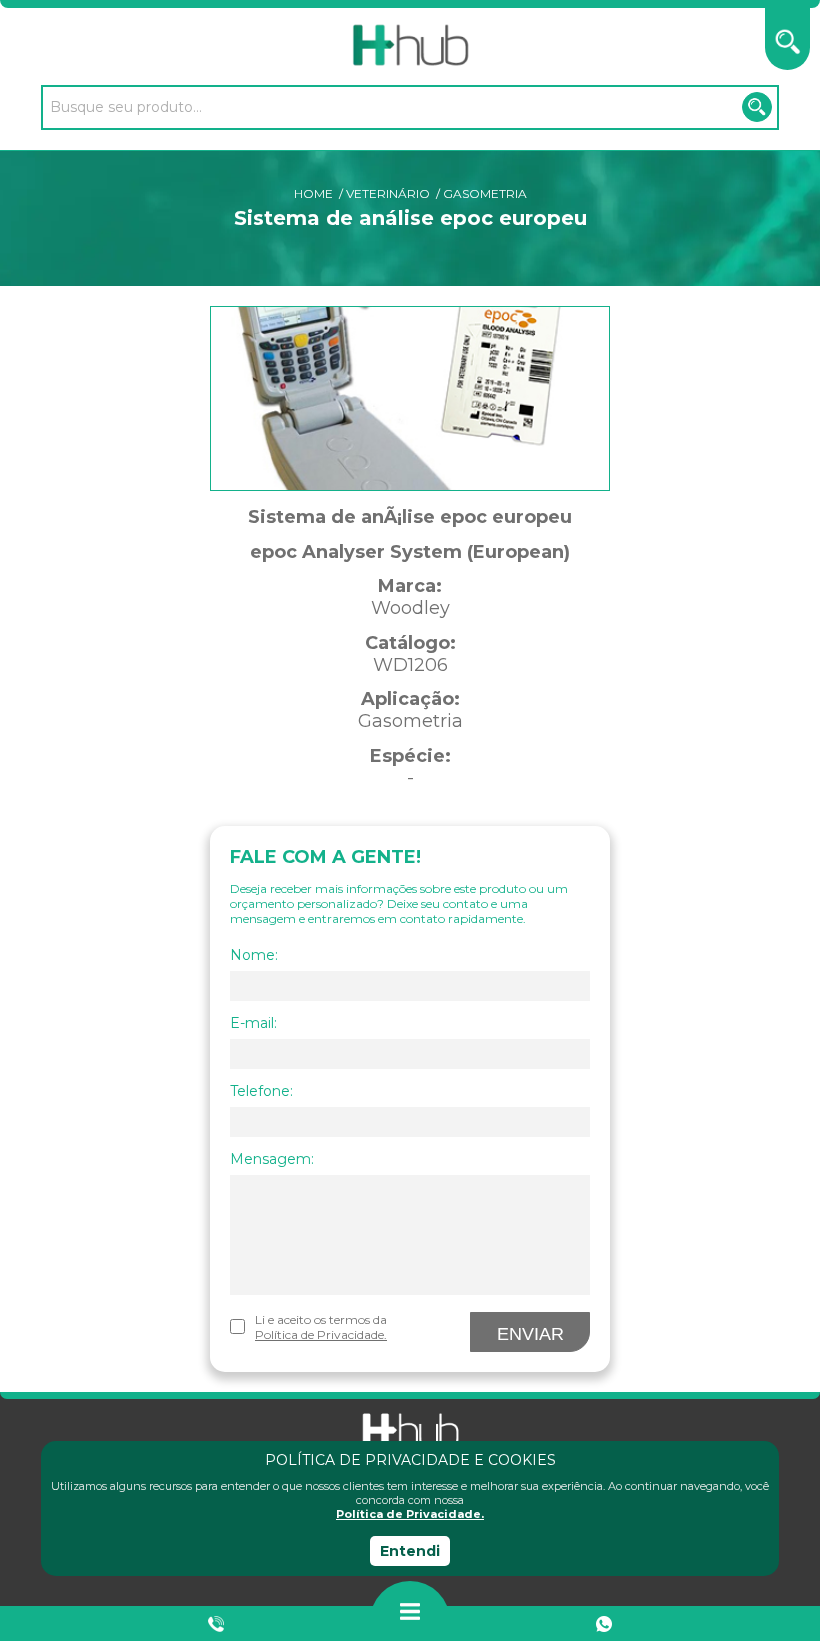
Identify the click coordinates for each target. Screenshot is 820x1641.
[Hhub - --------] (410, 45)
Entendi (410, 1551)
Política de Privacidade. (410, 1514)
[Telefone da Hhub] (217, 1624)
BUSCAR (757, 107)
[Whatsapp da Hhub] (604, 1624)
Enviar (530, 1334)
